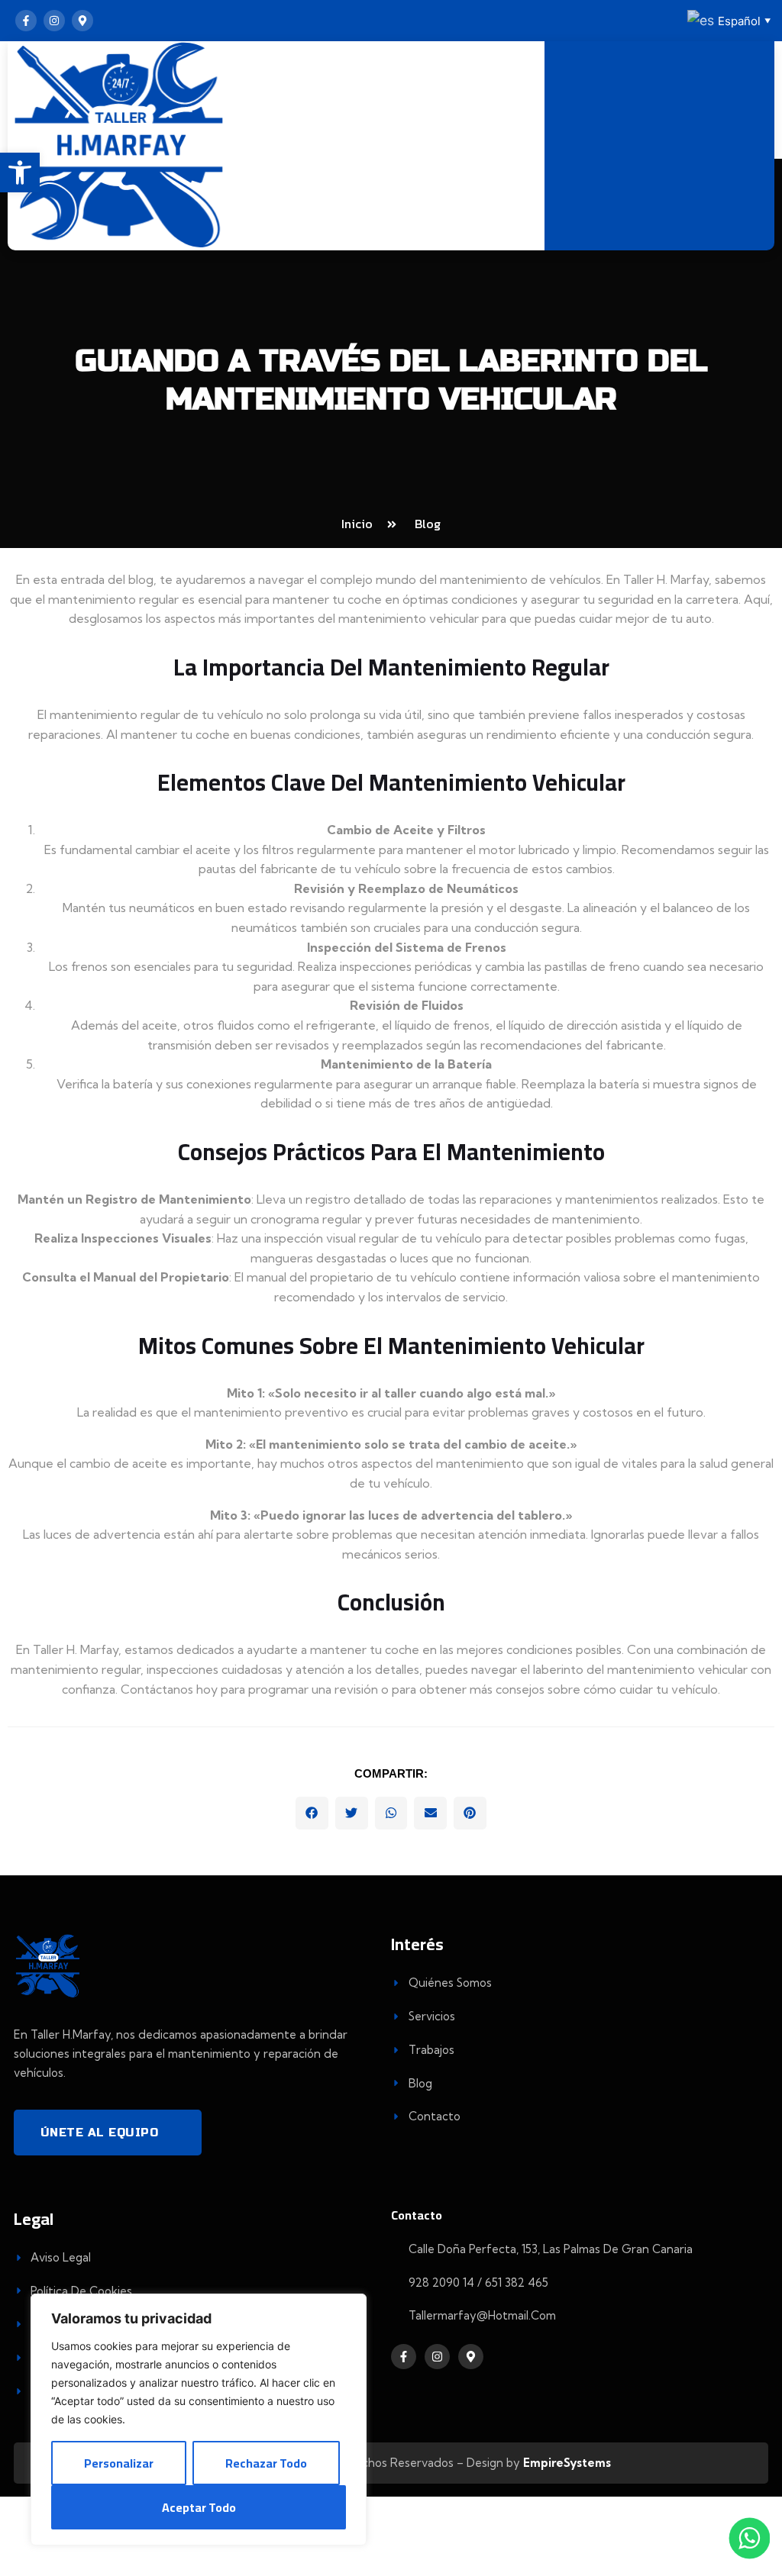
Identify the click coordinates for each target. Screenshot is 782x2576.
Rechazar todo (266, 2463)
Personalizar (119, 2463)
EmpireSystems (567, 2463)
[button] (312, 1813)
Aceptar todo (199, 2507)
